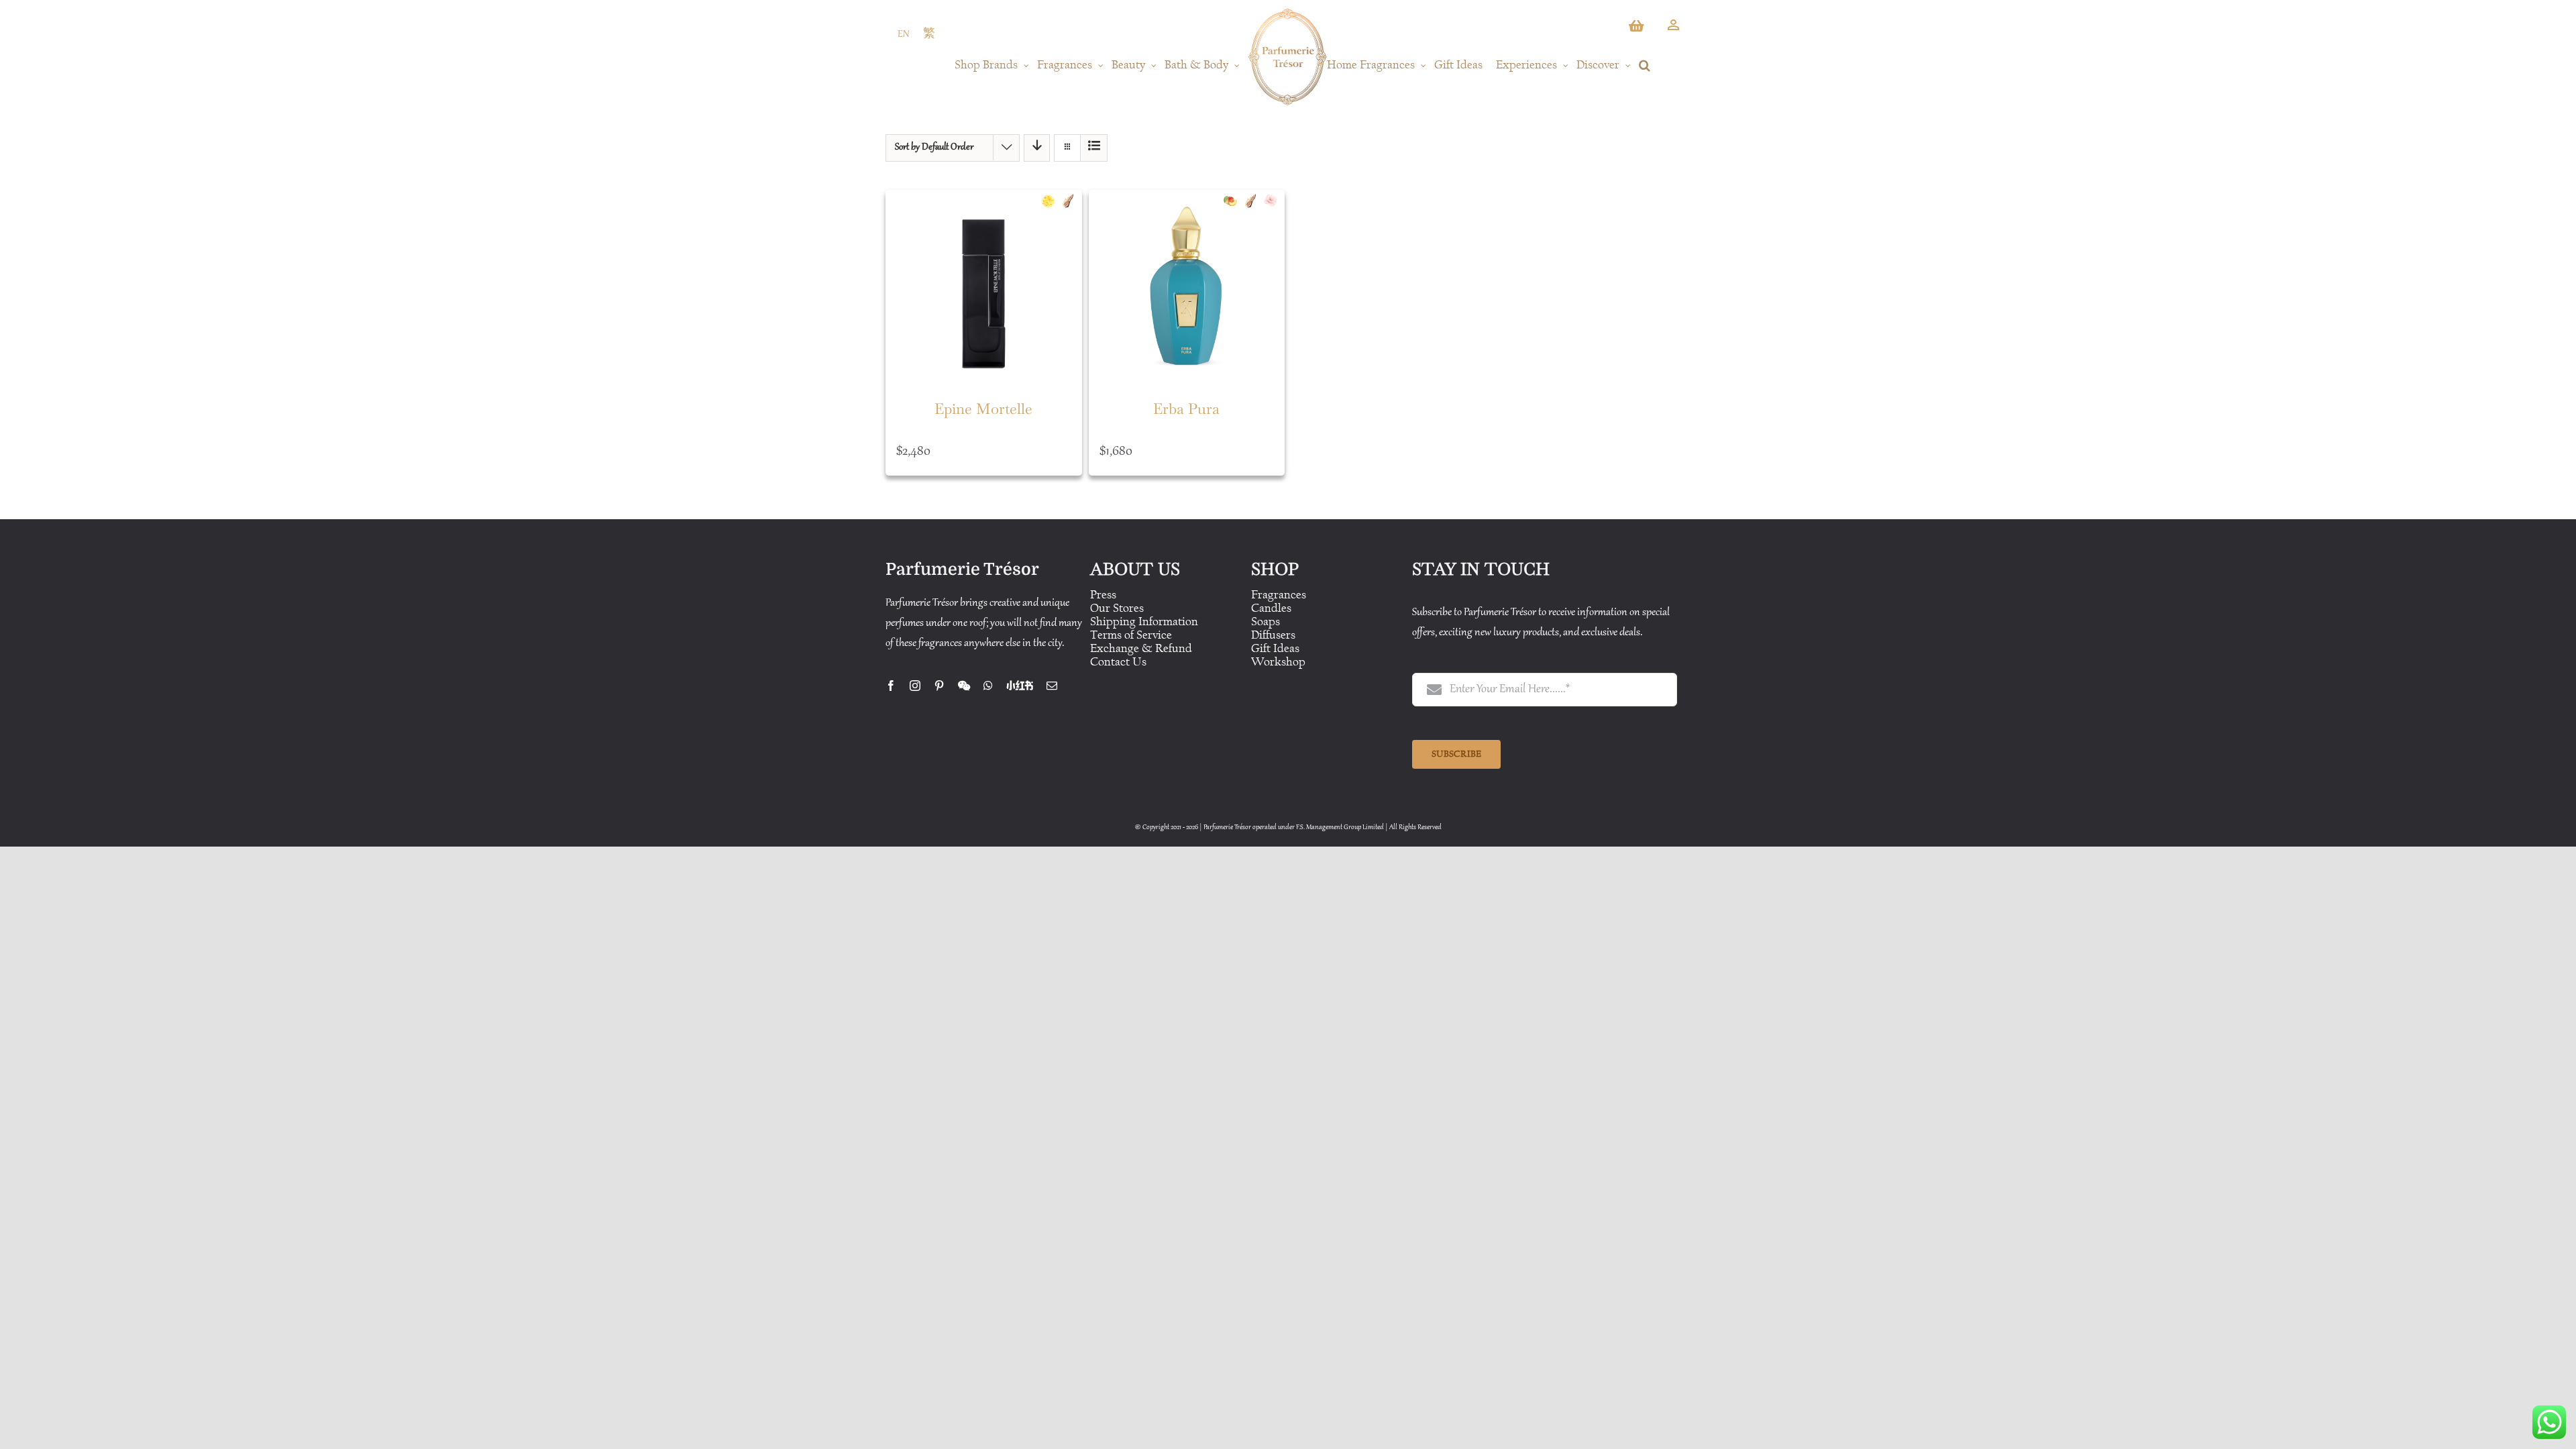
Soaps (1266, 622)
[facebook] (891, 686)
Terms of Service (1131, 635)
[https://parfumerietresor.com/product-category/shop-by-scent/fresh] (1051, 201)
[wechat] (964, 686)
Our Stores (1117, 608)
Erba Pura (1186, 409)
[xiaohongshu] (1020, 686)
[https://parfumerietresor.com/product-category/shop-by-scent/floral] (1274, 201)
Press (1103, 595)
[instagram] (915, 686)
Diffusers (1273, 635)
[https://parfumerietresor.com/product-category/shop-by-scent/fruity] (1234, 201)
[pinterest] (939, 686)
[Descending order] (1037, 148)
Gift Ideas (1275, 648)
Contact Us (1118, 662)
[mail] (1052, 686)
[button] (1645, 65)
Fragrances (1279, 595)
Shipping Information (1144, 622)
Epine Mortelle (983, 409)
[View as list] (1094, 148)
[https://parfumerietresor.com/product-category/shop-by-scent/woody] (1071, 201)
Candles (1271, 608)
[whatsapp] (988, 686)
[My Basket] (1638, 30)
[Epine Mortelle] (984, 288)
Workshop (1278, 662)
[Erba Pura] (1187, 288)
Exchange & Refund (1141, 648)
